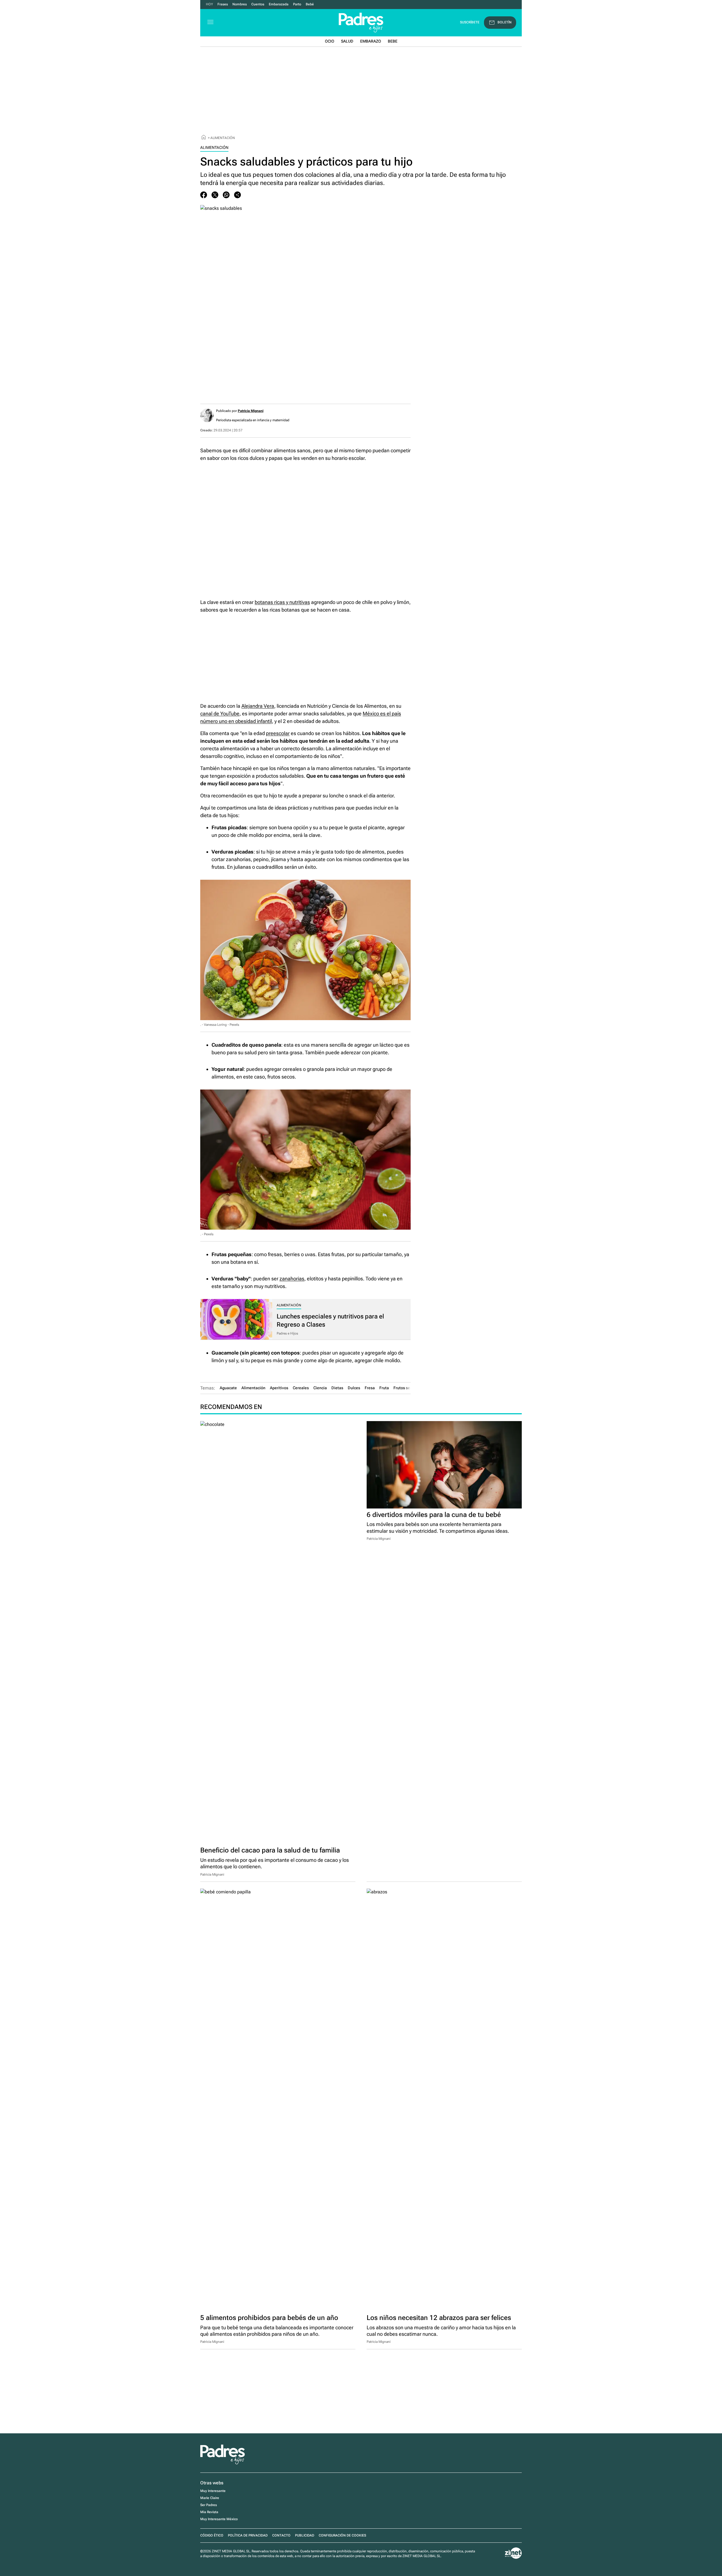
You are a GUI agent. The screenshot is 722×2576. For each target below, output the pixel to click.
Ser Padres (209, 2505)
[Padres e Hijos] (223, 2463)
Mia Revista (209, 2512)
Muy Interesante (213, 2491)
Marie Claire (210, 2498)
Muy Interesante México (219, 2519)
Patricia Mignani (251, 411)
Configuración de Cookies (342, 2535)
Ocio (330, 41)
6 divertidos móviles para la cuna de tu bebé (434, 1515)
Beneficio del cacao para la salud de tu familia (270, 1850)
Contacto (281, 2535)
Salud (347, 41)
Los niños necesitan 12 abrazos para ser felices (439, 2318)
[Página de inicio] (204, 138)
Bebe (393, 41)
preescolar (278, 733)
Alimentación (223, 138)
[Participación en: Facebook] (204, 195)
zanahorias (292, 1279)
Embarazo (371, 41)
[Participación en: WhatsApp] (226, 195)
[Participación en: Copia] (237, 195)
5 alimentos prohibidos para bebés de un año (269, 2318)
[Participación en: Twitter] (215, 195)
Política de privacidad (248, 2535)
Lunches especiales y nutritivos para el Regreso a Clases (330, 1320)
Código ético (212, 2535)
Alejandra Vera (258, 706)
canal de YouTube (220, 714)
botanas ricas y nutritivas (282, 602)
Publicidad (305, 2535)
